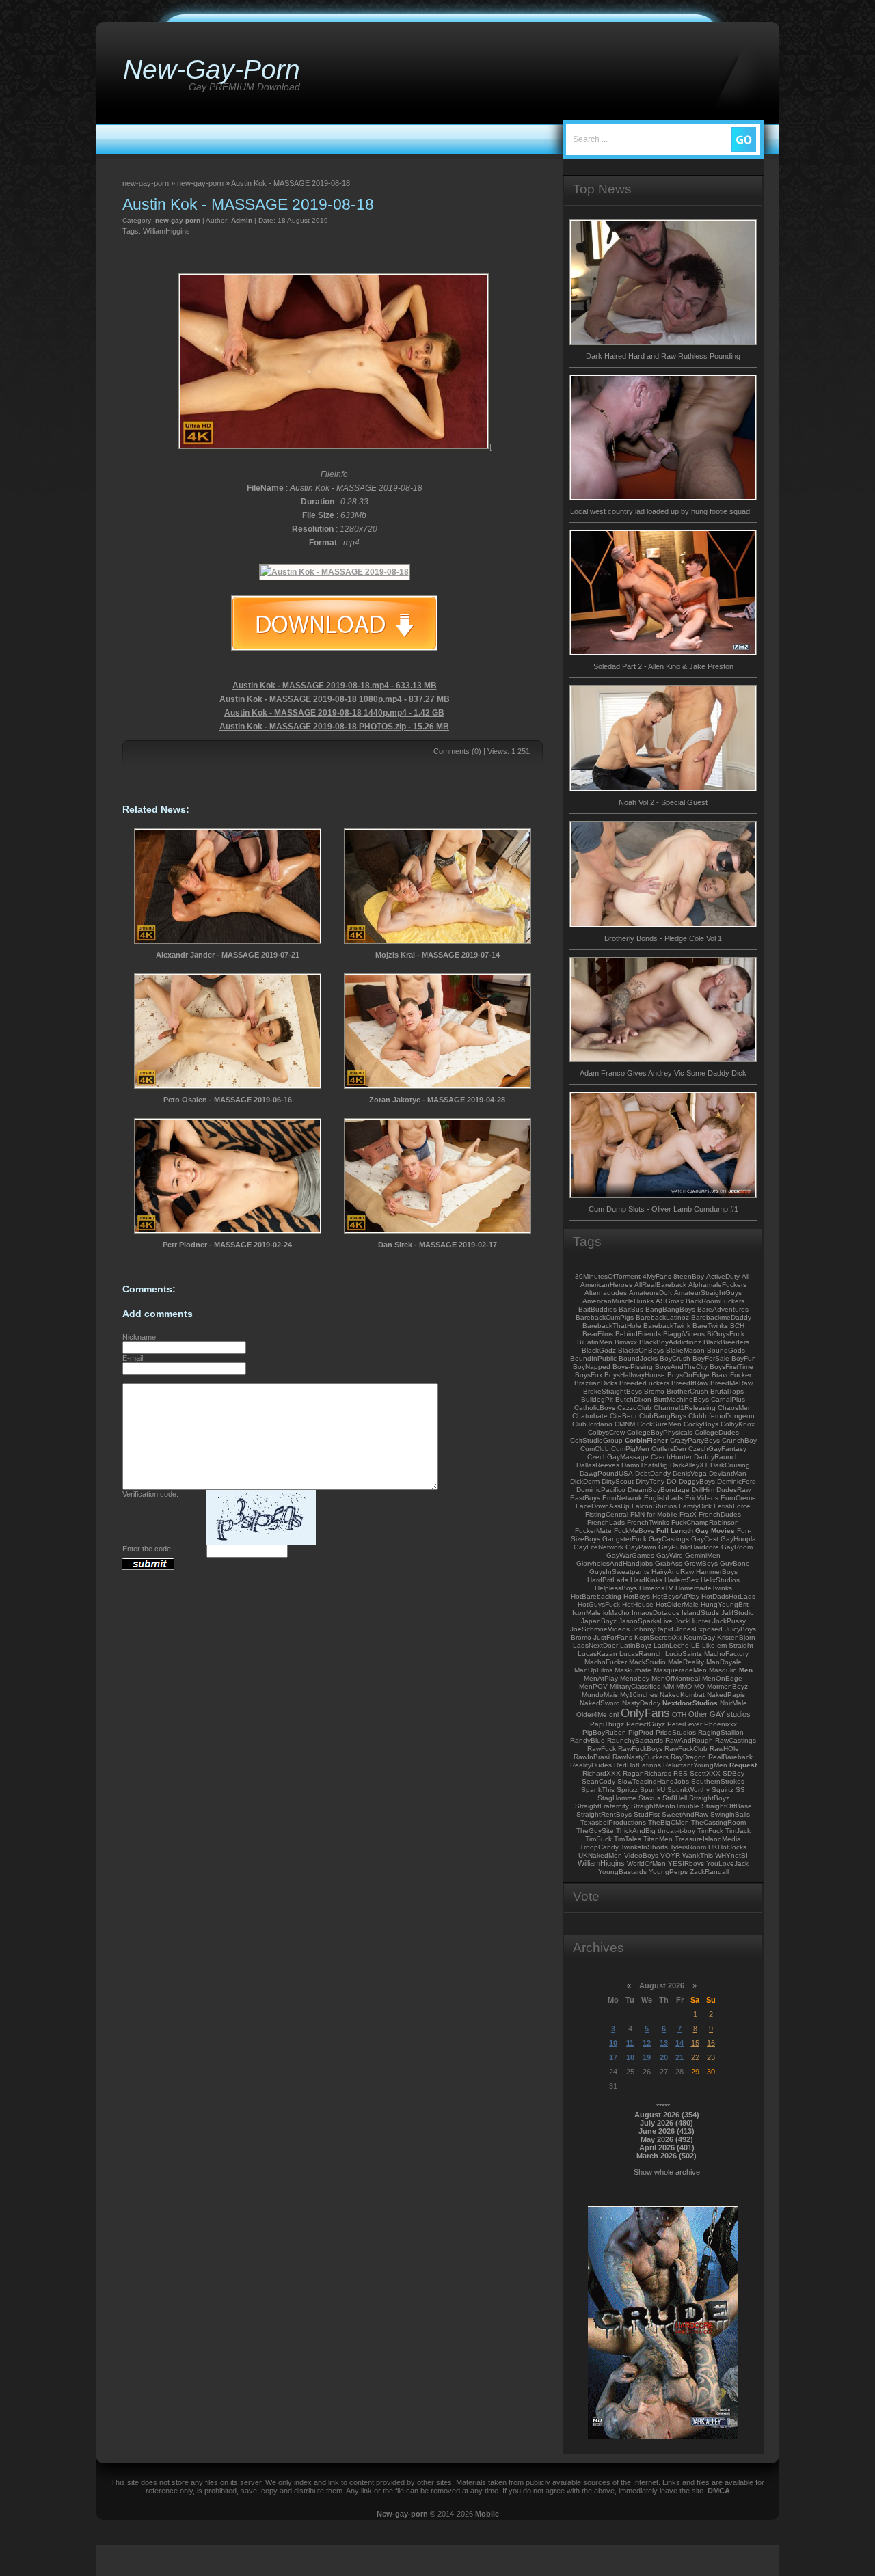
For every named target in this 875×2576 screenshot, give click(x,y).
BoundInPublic (593, 1358)
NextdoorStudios (690, 1703)
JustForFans (613, 1637)
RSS (681, 1773)
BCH (737, 1326)
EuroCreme (738, 1498)
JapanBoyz (599, 1621)
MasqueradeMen (680, 1670)
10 (613, 2043)
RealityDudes (591, 1765)
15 (695, 2043)
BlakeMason (685, 1350)
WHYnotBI (731, 1855)
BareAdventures (723, 1309)
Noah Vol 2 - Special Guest (663, 802)
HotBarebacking (596, 1596)
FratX (688, 1514)
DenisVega (690, 1473)
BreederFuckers (644, 1383)
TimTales (628, 1839)
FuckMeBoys (634, 1531)
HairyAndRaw (673, 1572)
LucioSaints (684, 1654)
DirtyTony (650, 1481)
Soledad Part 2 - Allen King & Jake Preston (663, 666)
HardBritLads (608, 1580)
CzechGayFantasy (717, 1449)
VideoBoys (641, 1855)
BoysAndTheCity (681, 1367)
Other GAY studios (719, 1714)
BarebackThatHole (612, 1326)
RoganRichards (647, 1773)
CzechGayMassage (618, 1457)
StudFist (647, 1814)
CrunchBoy (739, 1440)
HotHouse (638, 1604)
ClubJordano (592, 1424)
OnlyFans (645, 1713)
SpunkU (652, 1790)
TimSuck (598, 1839)
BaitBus (631, 1309)
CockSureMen (659, 1424)
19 (647, 2057)
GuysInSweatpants (619, 1572)
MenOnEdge (722, 1678)
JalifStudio (738, 1613)
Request (743, 1765)
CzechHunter (671, 1457)
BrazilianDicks (596, 1383)
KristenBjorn (736, 1637)
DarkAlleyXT (689, 1465)
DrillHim (703, 1490)
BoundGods (726, 1350)
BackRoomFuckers (715, 1301)
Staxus (649, 1798)
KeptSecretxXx (658, 1637)
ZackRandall (709, 1872)
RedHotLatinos (637, 1765)
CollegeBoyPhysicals (660, 1432)
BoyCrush (675, 1358)
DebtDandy (653, 1473)
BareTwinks (710, 1326)
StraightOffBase (727, 1806)
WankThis (698, 1855)
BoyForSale (711, 1358)
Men (746, 1670)
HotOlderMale (677, 1604)
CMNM (625, 1424)
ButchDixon (633, 1399)
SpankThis (598, 1790)
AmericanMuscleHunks (618, 1301)
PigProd (641, 1732)
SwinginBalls (730, 1814)
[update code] (261, 1542)
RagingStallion (721, 1732)
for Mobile (662, 1514)
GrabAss (669, 1563)
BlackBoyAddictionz (670, 1342)
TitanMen (658, 1839)
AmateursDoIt (650, 1293)
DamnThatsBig (645, 1465)
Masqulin (723, 1670)
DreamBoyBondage (659, 1490)
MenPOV (593, 1686)
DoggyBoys (697, 1481)
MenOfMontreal (676, 1678)
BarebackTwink (667, 1326)
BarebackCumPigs (605, 1317)
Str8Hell (675, 1798)
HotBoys (637, 1596)
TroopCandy (599, 1847)
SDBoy (733, 1773)
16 (711, 2043)
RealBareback (730, 1757)
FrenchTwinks (648, 1522)
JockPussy (729, 1621)
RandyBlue (588, 1740)
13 (664, 2043)
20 (664, 2057)
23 (711, 2057)
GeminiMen (703, 1555)
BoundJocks (638, 1358)
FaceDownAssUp (603, 1506)
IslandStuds (700, 1613)
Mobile (487, 2514)
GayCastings (669, 1539)
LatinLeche (671, 1645)
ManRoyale (724, 1662)
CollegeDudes (717, 1432)
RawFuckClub (686, 1749)
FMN (637, 1514)
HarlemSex (682, 1580)
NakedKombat (682, 1695)
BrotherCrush (687, 1391)
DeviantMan (728, 1473)
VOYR (670, 1855)
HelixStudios (720, 1580)
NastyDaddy (641, 1703)
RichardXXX (602, 1773)
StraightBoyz (709, 1798)
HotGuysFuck (599, 1604)
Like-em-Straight (728, 1645)
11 (630, 2043)
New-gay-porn (402, 2514)
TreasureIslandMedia (708, 1839)
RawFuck (602, 1749)
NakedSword (600, 1703)
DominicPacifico (601, 1490)
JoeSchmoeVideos (600, 1629)
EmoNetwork (622, 1498)
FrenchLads (606, 1522)
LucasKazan (597, 1654)
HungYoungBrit (725, 1604)
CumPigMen (630, 1449)
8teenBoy (689, 1276)
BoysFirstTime (731, 1367)
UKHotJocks (727, 1847)
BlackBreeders (726, 1342)
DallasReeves (598, 1465)
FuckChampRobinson (705, 1522)
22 (695, 2057)
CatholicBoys (595, 1408)
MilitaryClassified (635, 1686)
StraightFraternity (602, 1806)
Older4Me (592, 1714)
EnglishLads (663, 1498)
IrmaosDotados (656, 1613)
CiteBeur (623, 1416)
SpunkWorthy (688, 1790)
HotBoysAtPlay (676, 1596)
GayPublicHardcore (689, 1547)
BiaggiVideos (684, 1334)
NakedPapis (726, 1695)
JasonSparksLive (646, 1621)
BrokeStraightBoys (612, 1391)
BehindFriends (638, 1334)
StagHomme (617, 1798)
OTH (679, 1714)
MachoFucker (606, 1662)
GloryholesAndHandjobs (615, 1563)
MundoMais (600, 1695)
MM (669, 1686)
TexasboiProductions (613, 1822)
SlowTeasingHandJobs (653, 1781)
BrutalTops (727, 1391)
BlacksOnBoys (641, 1350)
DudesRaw (733, 1490)
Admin (242, 220)
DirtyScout (618, 1481)
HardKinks (646, 1580)
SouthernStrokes (718, 1781)
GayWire (670, 1555)
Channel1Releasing (685, 1408)
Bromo (654, 1391)
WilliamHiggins (166, 231)
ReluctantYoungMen (695, 1765)
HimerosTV (656, 1588)
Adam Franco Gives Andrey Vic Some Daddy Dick (663, 1073)
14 (679, 2043)
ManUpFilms (593, 1670)
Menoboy (635, 1678)
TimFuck (710, 1831)
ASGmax (670, 1301)
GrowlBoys (701, 1563)
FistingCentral (607, 1514)
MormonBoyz (727, 1686)
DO (672, 1481)
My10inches (639, 1695)
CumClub (595, 1449)
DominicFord (737, 1481)
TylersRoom (688, 1847)
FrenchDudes (720, 1514)
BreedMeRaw (731, 1383)
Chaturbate (590, 1416)
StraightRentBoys (604, 1814)
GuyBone (735, 1563)
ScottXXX (705, 1773)
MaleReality (686, 1662)
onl (614, 1714)
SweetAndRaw (685, 1814)
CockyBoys (701, 1424)
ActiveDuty (723, 1276)
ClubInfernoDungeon (722, 1416)
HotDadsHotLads (728, 1596)
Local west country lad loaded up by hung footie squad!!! (663, 511)
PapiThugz (607, 1724)
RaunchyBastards (635, 1740)
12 (647, 2043)
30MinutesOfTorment (608, 1276)
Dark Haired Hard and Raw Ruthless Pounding (663, 356)
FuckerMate (593, 1531)
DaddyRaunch (716, 1457)
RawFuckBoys (640, 1749)
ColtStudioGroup (596, 1440)
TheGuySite (595, 1831)
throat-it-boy (676, 1831)
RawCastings (736, 1740)
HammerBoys (717, 1572)
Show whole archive (667, 2172)
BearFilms (598, 1334)
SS (740, 1790)
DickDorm (585, 1481)
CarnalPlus (728, 1399)
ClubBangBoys (663, 1416)
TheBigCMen (669, 1822)
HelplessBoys (616, 1588)
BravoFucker (731, 1375)
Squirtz (723, 1790)
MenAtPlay (601, 1678)
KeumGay (699, 1637)
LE (696, 1645)
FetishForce (732, 1506)
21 (679, 2057)
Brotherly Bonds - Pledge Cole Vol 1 (663, 938)
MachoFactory (726, 1654)
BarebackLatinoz (662, 1317)
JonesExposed (699, 1629)
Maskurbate (633, 1670)
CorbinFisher (646, 1440)
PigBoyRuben (604, 1732)
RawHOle (724, 1749)
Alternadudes (606, 1293)
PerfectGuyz (646, 1724)
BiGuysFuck (726, 1334)
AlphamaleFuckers (717, 1285)
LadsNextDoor (595, 1645)
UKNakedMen (600, 1855)
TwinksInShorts (644, 1847)
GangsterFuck (624, 1539)
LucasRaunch (641, 1654)
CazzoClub (634, 1408)
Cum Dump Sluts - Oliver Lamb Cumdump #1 (663, 1209)
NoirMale (733, 1703)
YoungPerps (668, 1872)
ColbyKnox (738, 1424)
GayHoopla (738, 1539)
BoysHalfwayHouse (635, 1375)
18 (630, 2057)
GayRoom (737, 1547)
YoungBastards (622, 1872)
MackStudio (647, 1662)
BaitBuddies (597, 1309)
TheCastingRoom (718, 1822)
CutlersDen (669, 1449)
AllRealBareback (660, 1285)
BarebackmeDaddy (721, 1317)
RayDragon (688, 1757)
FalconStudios (654, 1506)
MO (699, 1686)
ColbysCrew (606, 1432)
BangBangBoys (670, 1309)
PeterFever (685, 1724)
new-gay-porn (178, 220)
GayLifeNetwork (598, 1547)
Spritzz (627, 1790)
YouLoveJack (727, 1863)
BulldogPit (597, 1399)
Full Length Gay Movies (696, 1531)
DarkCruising (730, 1465)
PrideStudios (676, 1732)
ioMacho (616, 1613)
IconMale (587, 1613)
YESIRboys (686, 1863)
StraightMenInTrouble (665, 1806)
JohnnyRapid (652, 1629)
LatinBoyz (636, 1645)
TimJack (738, 1831)
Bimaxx (626, 1342)
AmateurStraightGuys (708, 1293)
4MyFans (657, 1276)
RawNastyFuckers (641, 1757)
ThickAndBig (636, 1831)
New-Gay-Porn (212, 69)
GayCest (705, 1539)
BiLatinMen (595, 1342)
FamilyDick (695, 1506)
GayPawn (641, 1547)
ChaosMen (735, 1408)
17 (613, 2057)
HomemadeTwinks (704, 1588)
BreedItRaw (690, 1383)
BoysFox (589, 1375)
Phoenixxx (721, 1724)
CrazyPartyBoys (695, 1440)
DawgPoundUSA (606, 1473)
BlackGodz (599, 1350)
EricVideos (702, 1498)
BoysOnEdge (688, 1375)
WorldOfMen (646, 1863)
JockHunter (692, 1621)
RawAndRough (689, 1740)
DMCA (719, 2491)
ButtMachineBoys (681, 1399)
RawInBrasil (592, 1757)
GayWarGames (630, 1555)
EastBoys (585, 1498)
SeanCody (598, 1781)
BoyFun (744, 1358)
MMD (684, 1686)
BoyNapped (592, 1367)
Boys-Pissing (633, 1367)
